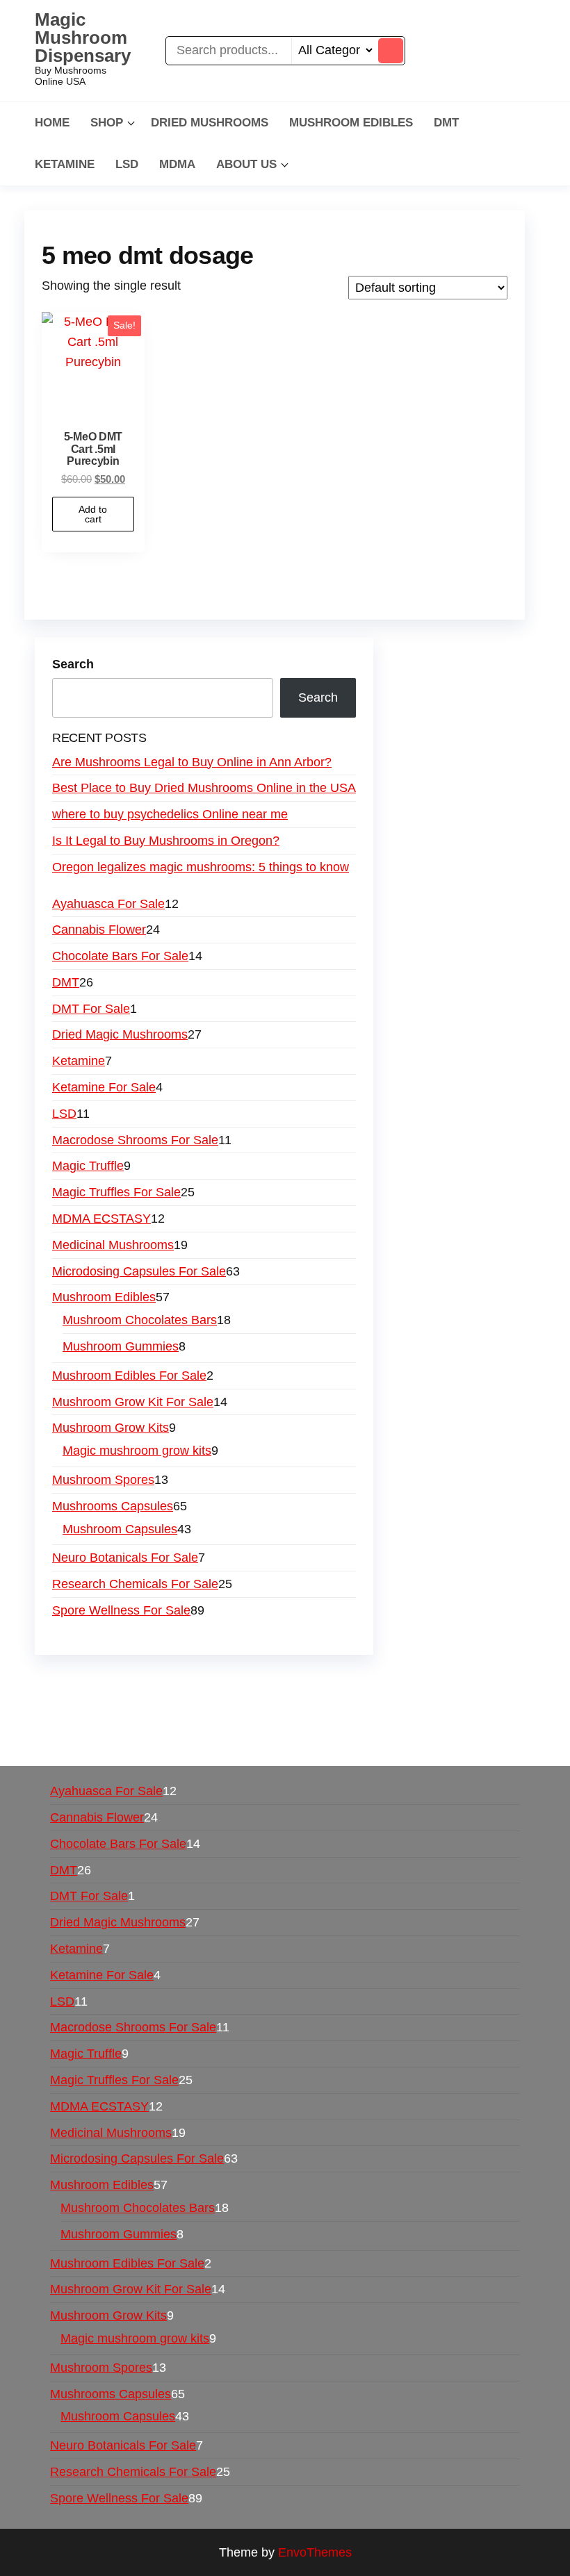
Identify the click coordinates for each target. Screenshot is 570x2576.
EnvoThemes (315, 2552)
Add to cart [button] (93, 514)
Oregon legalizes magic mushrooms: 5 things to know (201, 867)
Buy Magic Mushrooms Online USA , (143, 1682)
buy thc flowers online (256, 1702)
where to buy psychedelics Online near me (170, 814)
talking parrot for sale (252, 1722)
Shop (107, 123)
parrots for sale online (383, 1702)
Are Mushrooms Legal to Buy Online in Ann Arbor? (192, 762)
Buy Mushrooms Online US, (323, 1682)
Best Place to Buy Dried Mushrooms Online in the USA (204, 788)
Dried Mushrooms (210, 123)
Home (52, 123)
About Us (246, 164)
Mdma (177, 164)
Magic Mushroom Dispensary (83, 38)
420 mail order (146, 1702)
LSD (127, 164)
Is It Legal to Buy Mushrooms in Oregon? (166, 841)
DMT (446, 123)
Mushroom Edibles (351, 123)
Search (73, 664)
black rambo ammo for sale (392, 1722)
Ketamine (65, 164)
